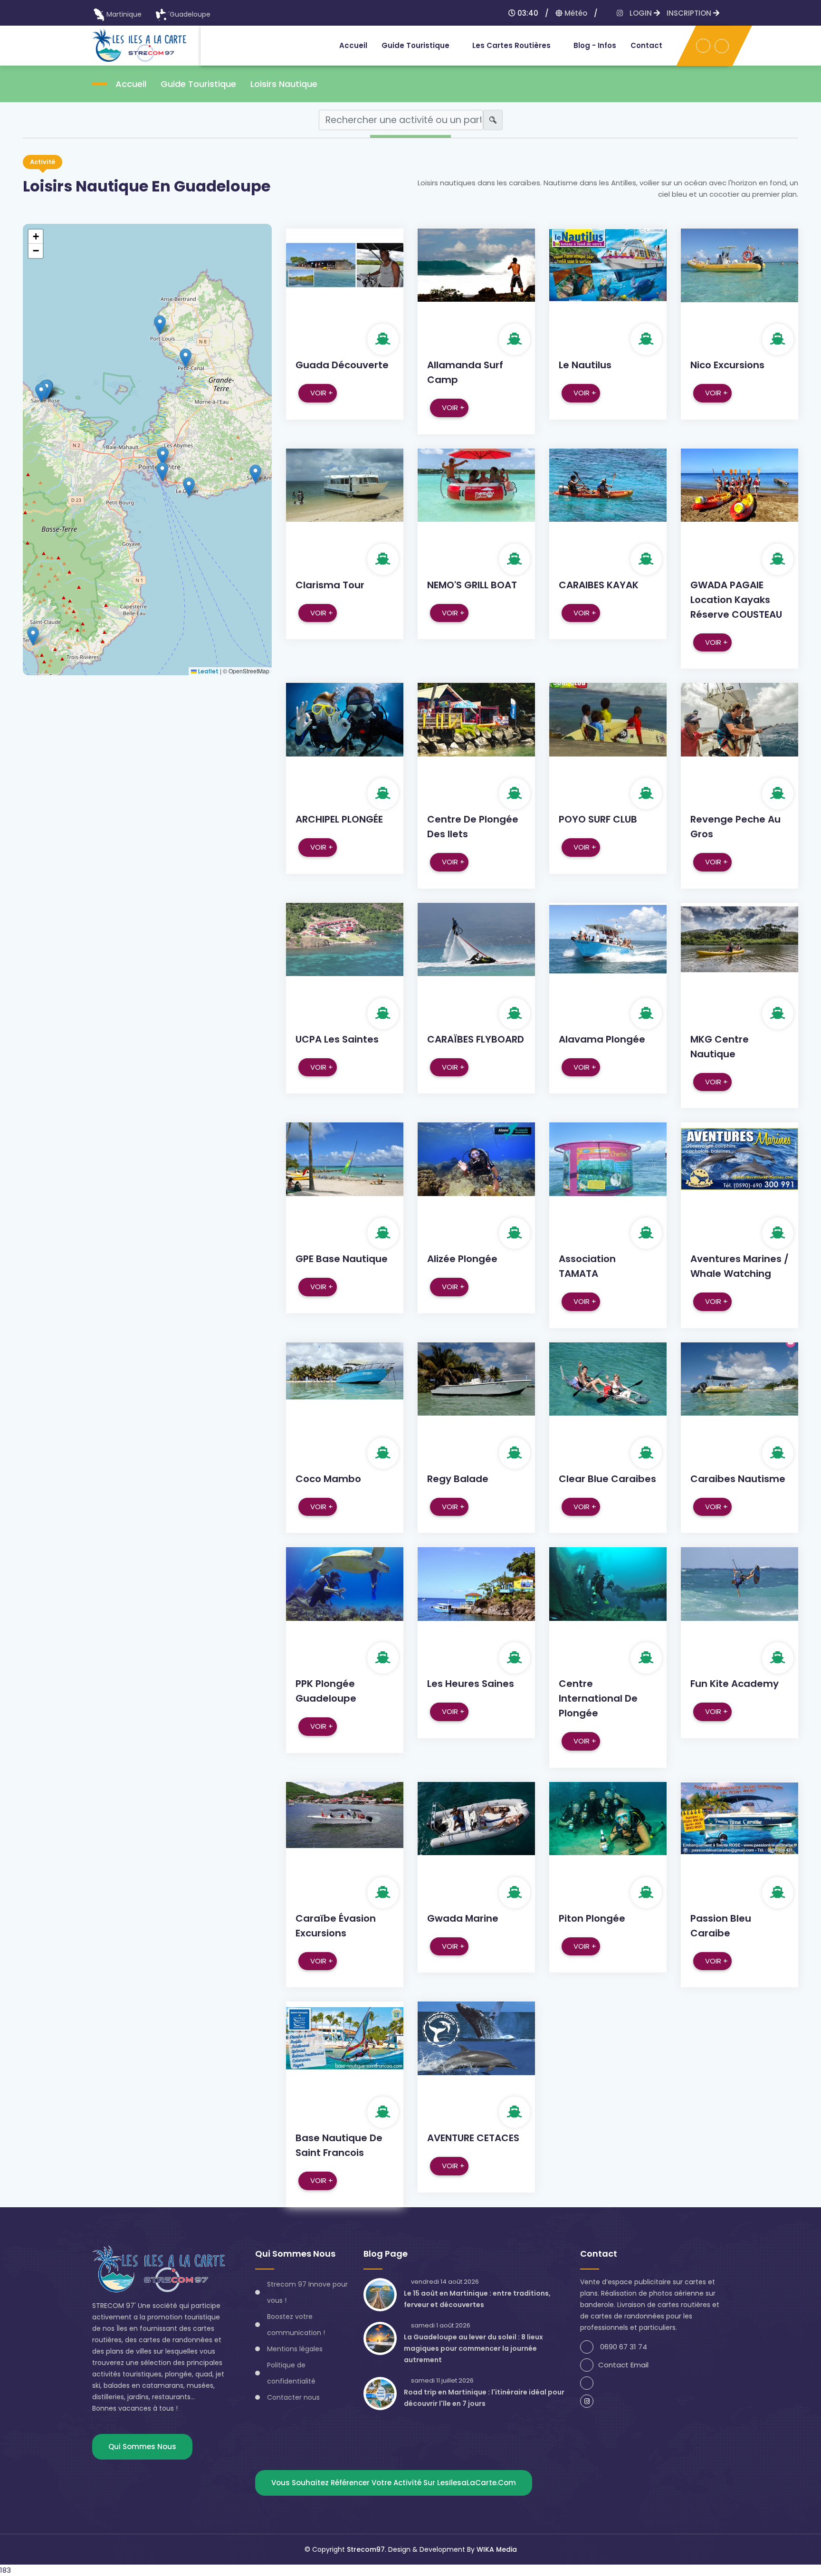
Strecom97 (366, 2549)
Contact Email (623, 2365)
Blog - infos (595, 45)
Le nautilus (585, 365)
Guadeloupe (190, 14)
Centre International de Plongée (598, 1698)
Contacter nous (293, 2397)
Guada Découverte (342, 365)
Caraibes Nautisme (738, 1479)
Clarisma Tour (330, 585)
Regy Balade (458, 1479)
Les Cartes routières (511, 45)
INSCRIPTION (690, 13)
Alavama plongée (602, 1039)
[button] (41, 393)
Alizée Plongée (462, 1259)
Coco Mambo (328, 1479)
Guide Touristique (198, 84)
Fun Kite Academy (735, 1684)
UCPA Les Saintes (337, 1039)
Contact (646, 45)
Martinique (124, 14)
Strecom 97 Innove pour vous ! (307, 2292)
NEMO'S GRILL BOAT (472, 585)
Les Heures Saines (471, 1684)
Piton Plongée (592, 1918)
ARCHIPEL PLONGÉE (339, 819)
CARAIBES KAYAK (599, 585)
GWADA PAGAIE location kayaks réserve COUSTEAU (736, 600)
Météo (575, 13)
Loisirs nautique (284, 84)
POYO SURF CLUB (598, 819)
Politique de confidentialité (291, 2373)
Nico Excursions (727, 365)
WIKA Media (497, 2549)
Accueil (353, 45)
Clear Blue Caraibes (607, 1479)
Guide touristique (415, 45)
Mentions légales (295, 2349)
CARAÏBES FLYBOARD (476, 1039)
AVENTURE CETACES (473, 2138)
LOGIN (642, 13)
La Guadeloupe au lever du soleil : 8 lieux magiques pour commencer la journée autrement (473, 2348)
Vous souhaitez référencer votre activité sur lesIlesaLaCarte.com (394, 2483)
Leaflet (208, 671)
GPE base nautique (342, 1259)
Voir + (322, 393)
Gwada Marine (463, 1918)
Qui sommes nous (142, 2447)
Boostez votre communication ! (296, 2325)
